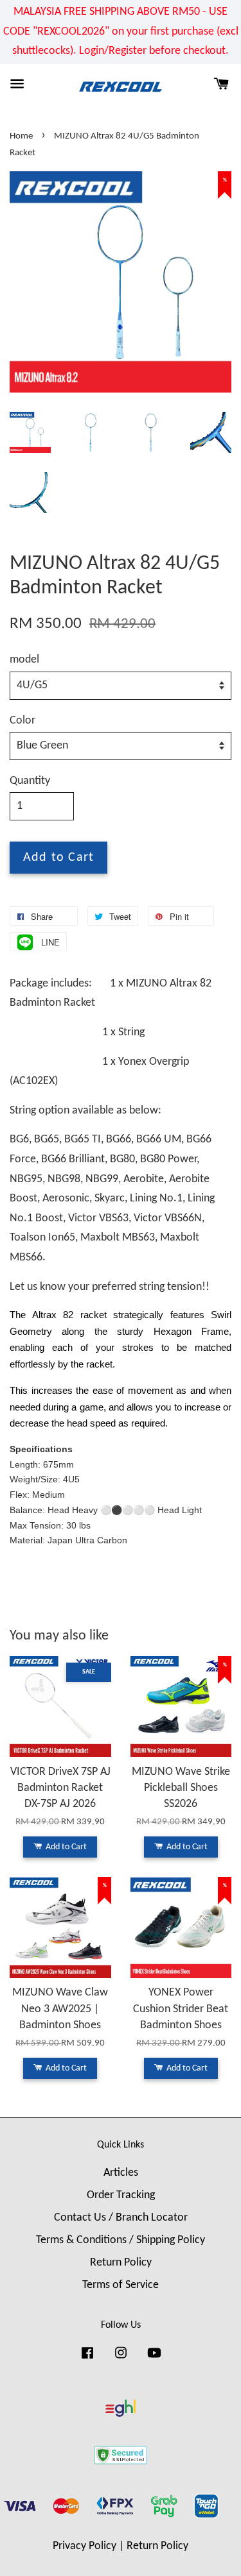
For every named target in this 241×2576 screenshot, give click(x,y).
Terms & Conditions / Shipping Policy (121, 2240)
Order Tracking (121, 2195)
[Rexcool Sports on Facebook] (87, 2359)
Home (21, 136)
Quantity (30, 781)
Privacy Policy (85, 2546)
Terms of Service (121, 2285)
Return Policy (121, 2263)
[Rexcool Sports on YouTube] (154, 2359)
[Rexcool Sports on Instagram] (121, 2359)
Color (22, 721)
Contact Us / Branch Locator (121, 2218)
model (24, 660)
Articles (121, 2173)
